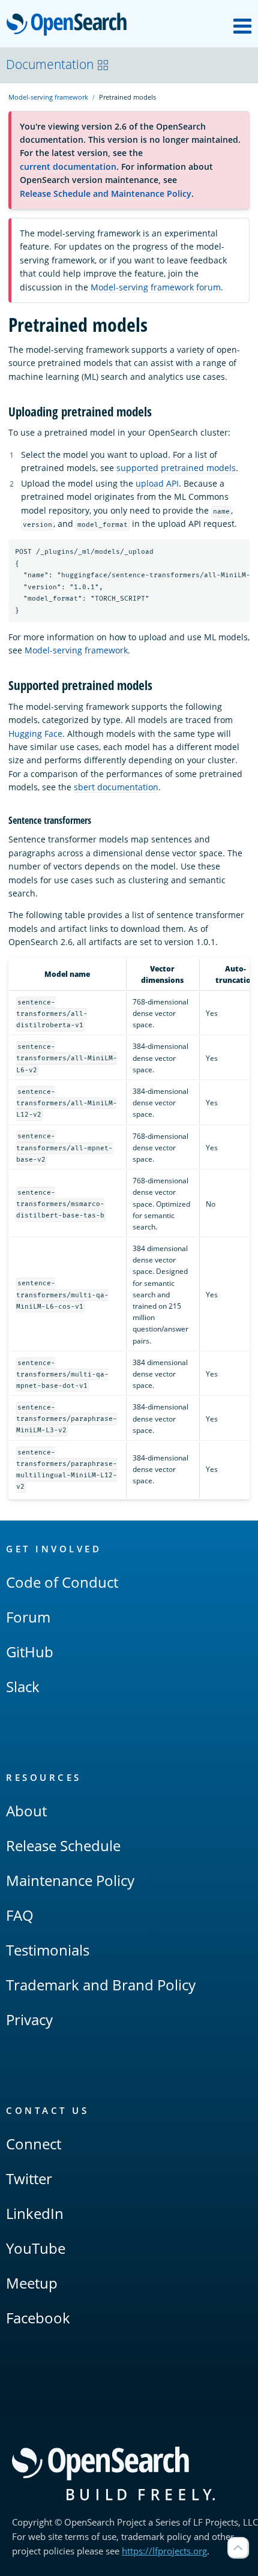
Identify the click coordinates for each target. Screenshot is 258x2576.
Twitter (29, 2178)
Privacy (29, 2019)
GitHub (30, 1652)
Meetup (32, 2283)
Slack (23, 1686)
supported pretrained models (176, 468)
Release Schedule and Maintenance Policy (106, 194)
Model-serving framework (48, 97)
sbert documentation (116, 787)
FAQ (20, 1915)
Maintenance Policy (70, 1880)
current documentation (68, 167)
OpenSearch (70, 25)
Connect (34, 2144)
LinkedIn (35, 2213)
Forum (28, 1617)
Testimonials (48, 1950)
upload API (157, 483)
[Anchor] (158, 411)
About (26, 1811)
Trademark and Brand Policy (101, 1985)
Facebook (38, 2318)
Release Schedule (63, 1845)
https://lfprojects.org (164, 2551)
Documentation (50, 64)
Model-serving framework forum (156, 287)
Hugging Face (35, 734)
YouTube (36, 2248)
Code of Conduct (62, 1582)
